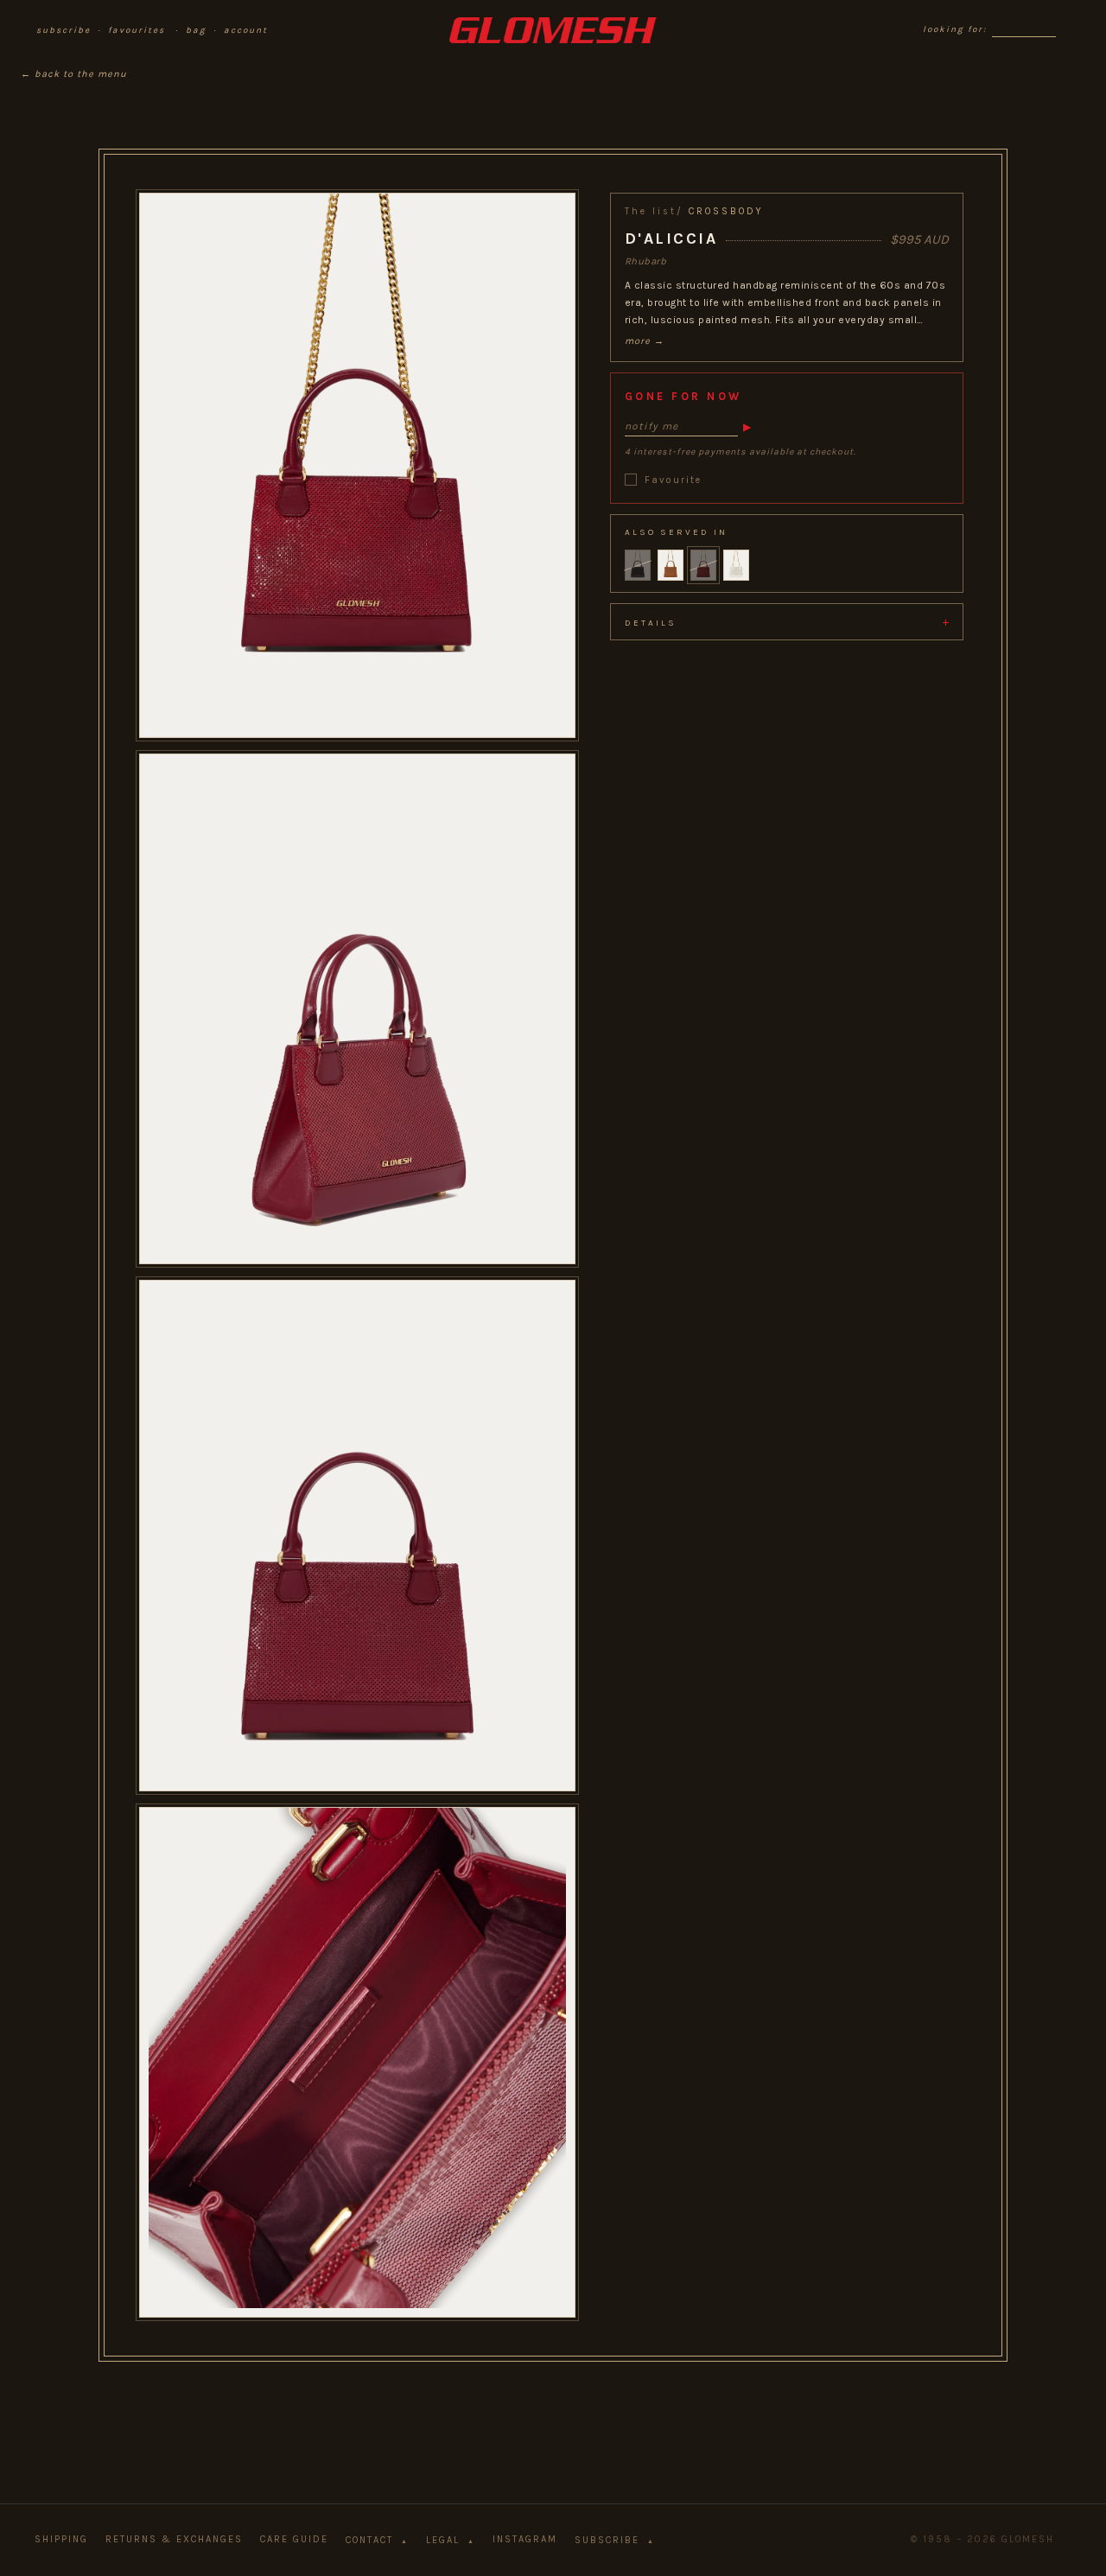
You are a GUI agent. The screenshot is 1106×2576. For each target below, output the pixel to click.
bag (196, 30)
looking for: (955, 29)
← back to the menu (74, 74)
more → (645, 340)
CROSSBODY (726, 211)
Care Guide (294, 2539)
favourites (137, 30)
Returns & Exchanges (174, 2539)
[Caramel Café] (671, 565)
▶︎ (747, 426)
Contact (377, 2540)
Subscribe (615, 2540)
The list (651, 211)
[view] (357, 444)
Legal (451, 2540)
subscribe (64, 30)
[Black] (638, 565)
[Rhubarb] (703, 565)
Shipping (61, 2539)
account (246, 30)
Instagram (525, 2539)
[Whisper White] (736, 565)
